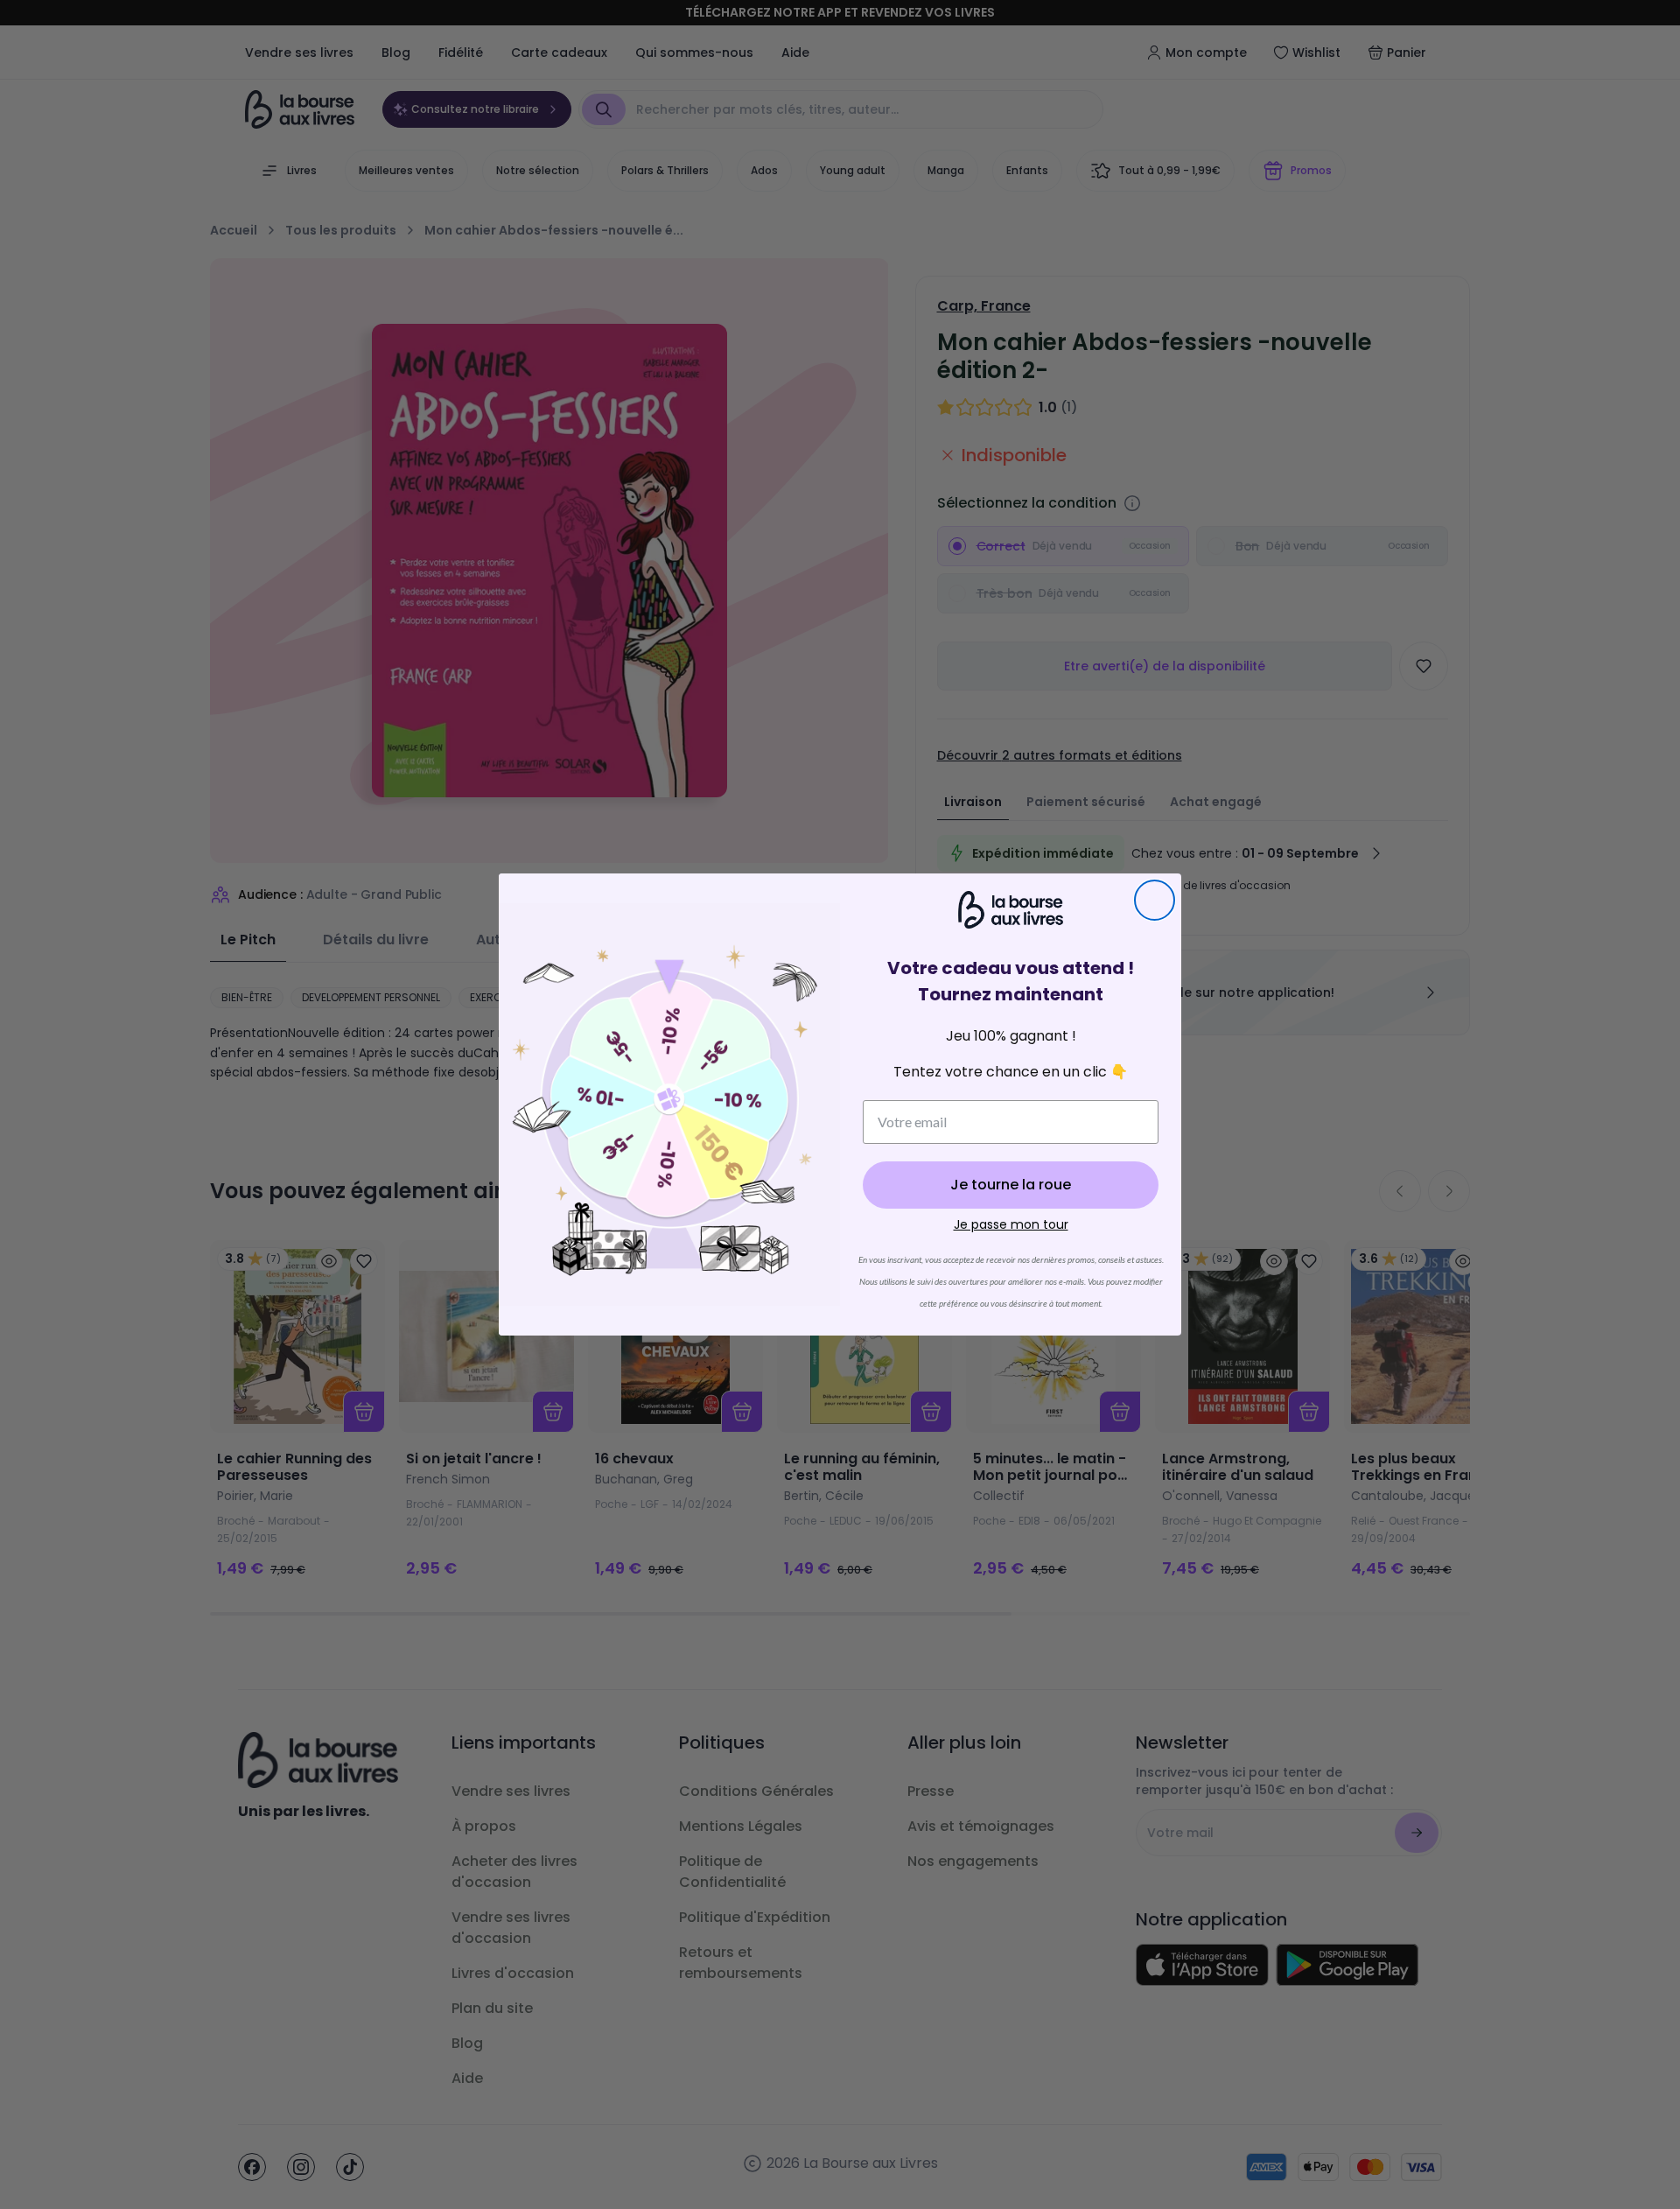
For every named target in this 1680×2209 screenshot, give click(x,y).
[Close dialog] (1155, 900)
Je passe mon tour (1011, 1224)
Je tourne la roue (1011, 1185)
